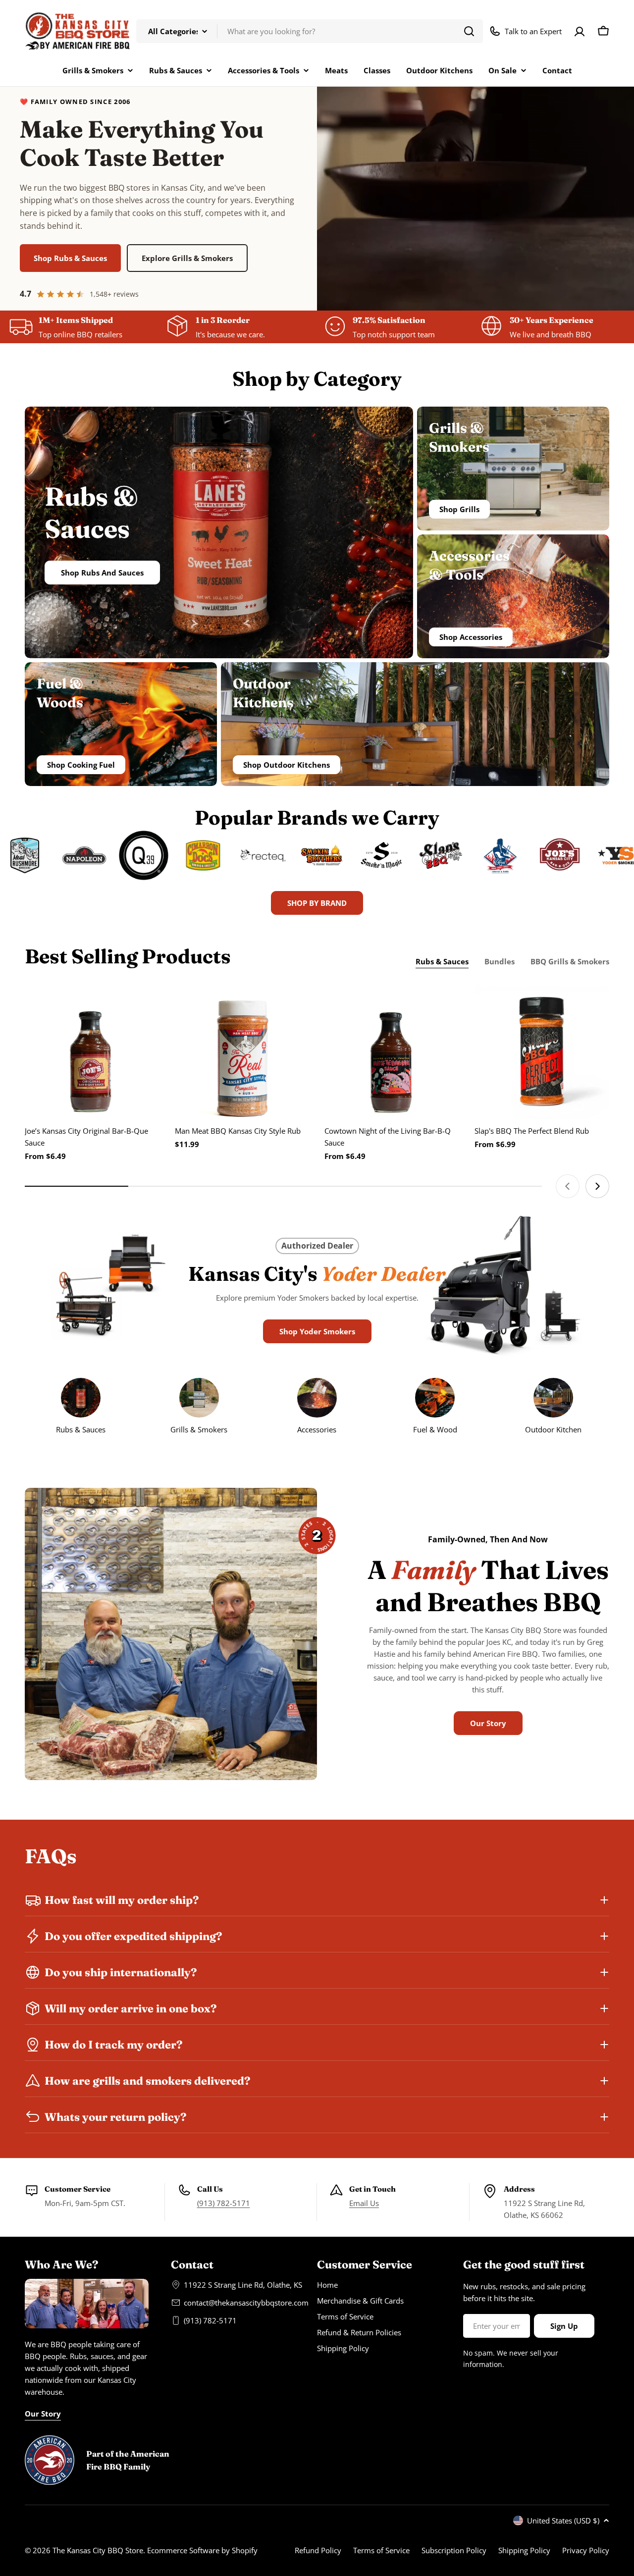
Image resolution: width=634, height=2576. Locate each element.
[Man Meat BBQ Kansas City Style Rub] (242, 1052)
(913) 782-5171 (224, 2203)
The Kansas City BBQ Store (98, 2550)
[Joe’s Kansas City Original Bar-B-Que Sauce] (92, 1052)
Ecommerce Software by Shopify (202, 2550)
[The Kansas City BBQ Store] (29, 855)
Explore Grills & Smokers (187, 258)
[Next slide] (597, 1186)
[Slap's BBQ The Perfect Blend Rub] (542, 1052)
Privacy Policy (586, 2550)
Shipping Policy (524, 2550)
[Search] (469, 31)
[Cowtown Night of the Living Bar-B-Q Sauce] (392, 1052)
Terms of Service (381, 2550)
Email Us (364, 2203)
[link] (553, 1408)
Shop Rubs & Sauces (70, 258)
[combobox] (310, 31)
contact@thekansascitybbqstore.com (246, 2303)
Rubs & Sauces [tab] (442, 961)
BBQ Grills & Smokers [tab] (570, 961)
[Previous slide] (568, 1186)
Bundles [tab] (500, 961)
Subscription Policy (454, 2550)
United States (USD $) (563, 2521)
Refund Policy (318, 2550)
